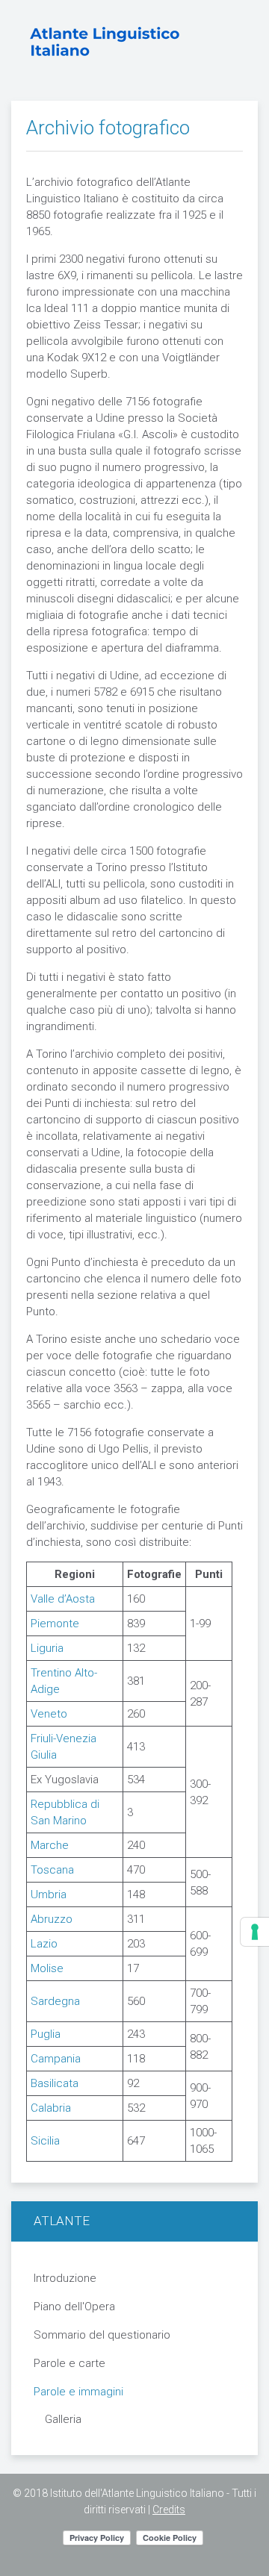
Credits (169, 2510)
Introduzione (65, 2278)
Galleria (63, 2419)
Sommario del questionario (102, 2335)
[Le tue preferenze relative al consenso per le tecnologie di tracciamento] (255, 1932)
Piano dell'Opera (74, 2307)
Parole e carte (69, 2363)
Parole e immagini (78, 2392)
